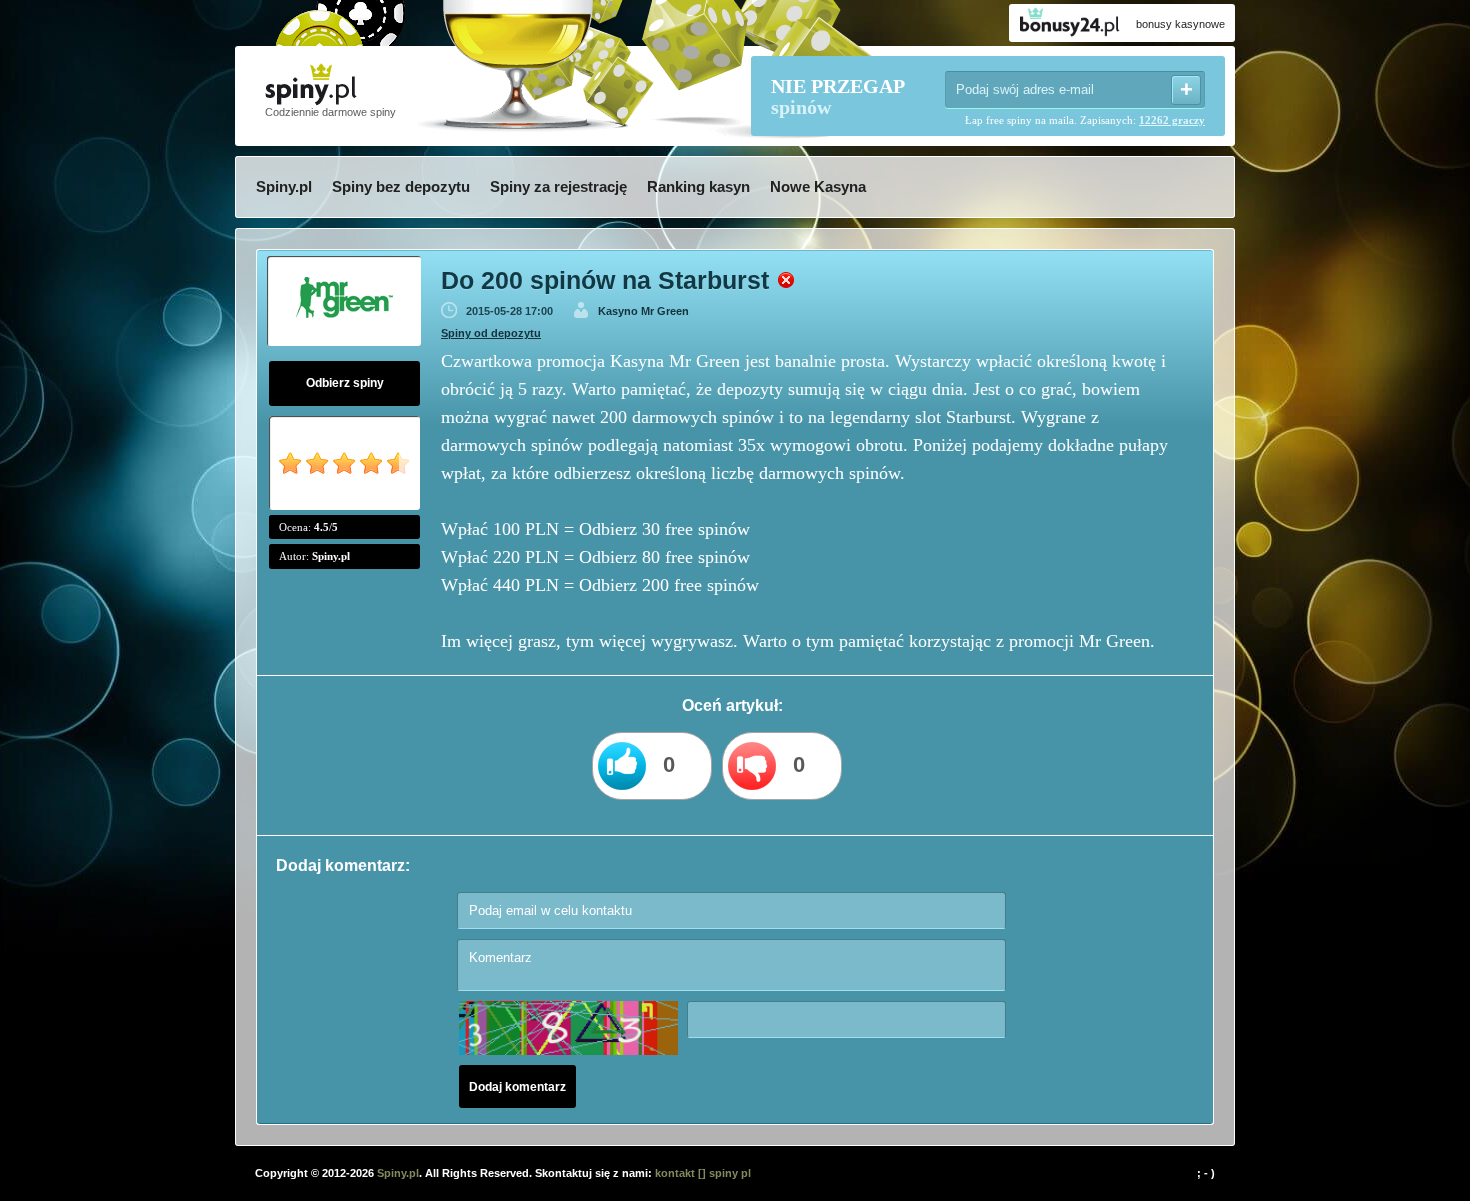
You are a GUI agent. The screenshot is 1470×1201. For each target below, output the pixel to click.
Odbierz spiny (345, 383)
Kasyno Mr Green (643, 311)
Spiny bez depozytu (401, 186)
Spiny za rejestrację (558, 186)
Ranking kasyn (698, 186)
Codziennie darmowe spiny (330, 112)
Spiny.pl (284, 186)
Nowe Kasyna (818, 186)
